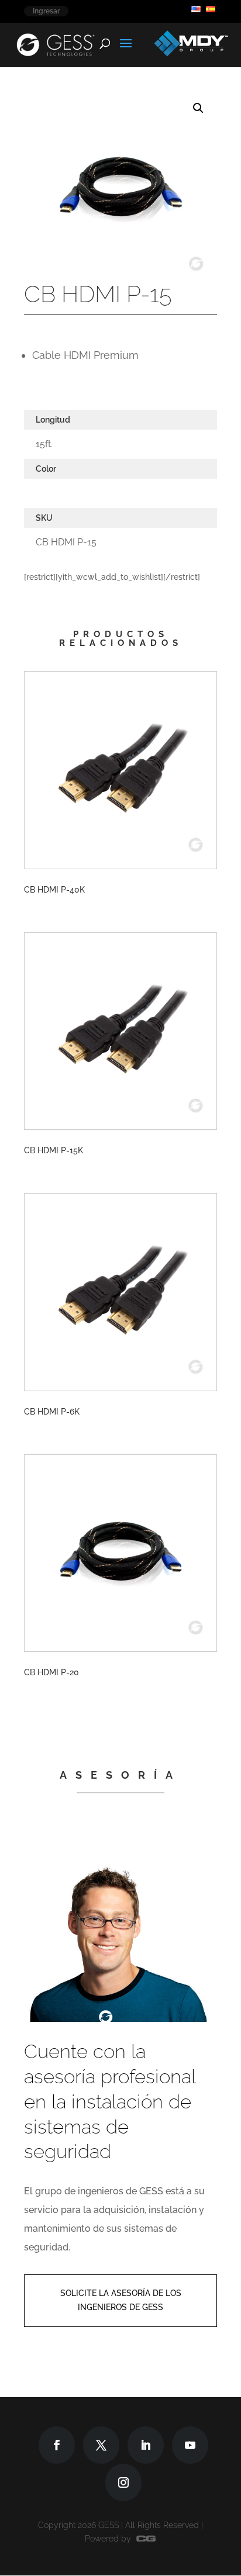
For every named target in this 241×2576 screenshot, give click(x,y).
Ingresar (46, 11)
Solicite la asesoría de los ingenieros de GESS (121, 2300)
